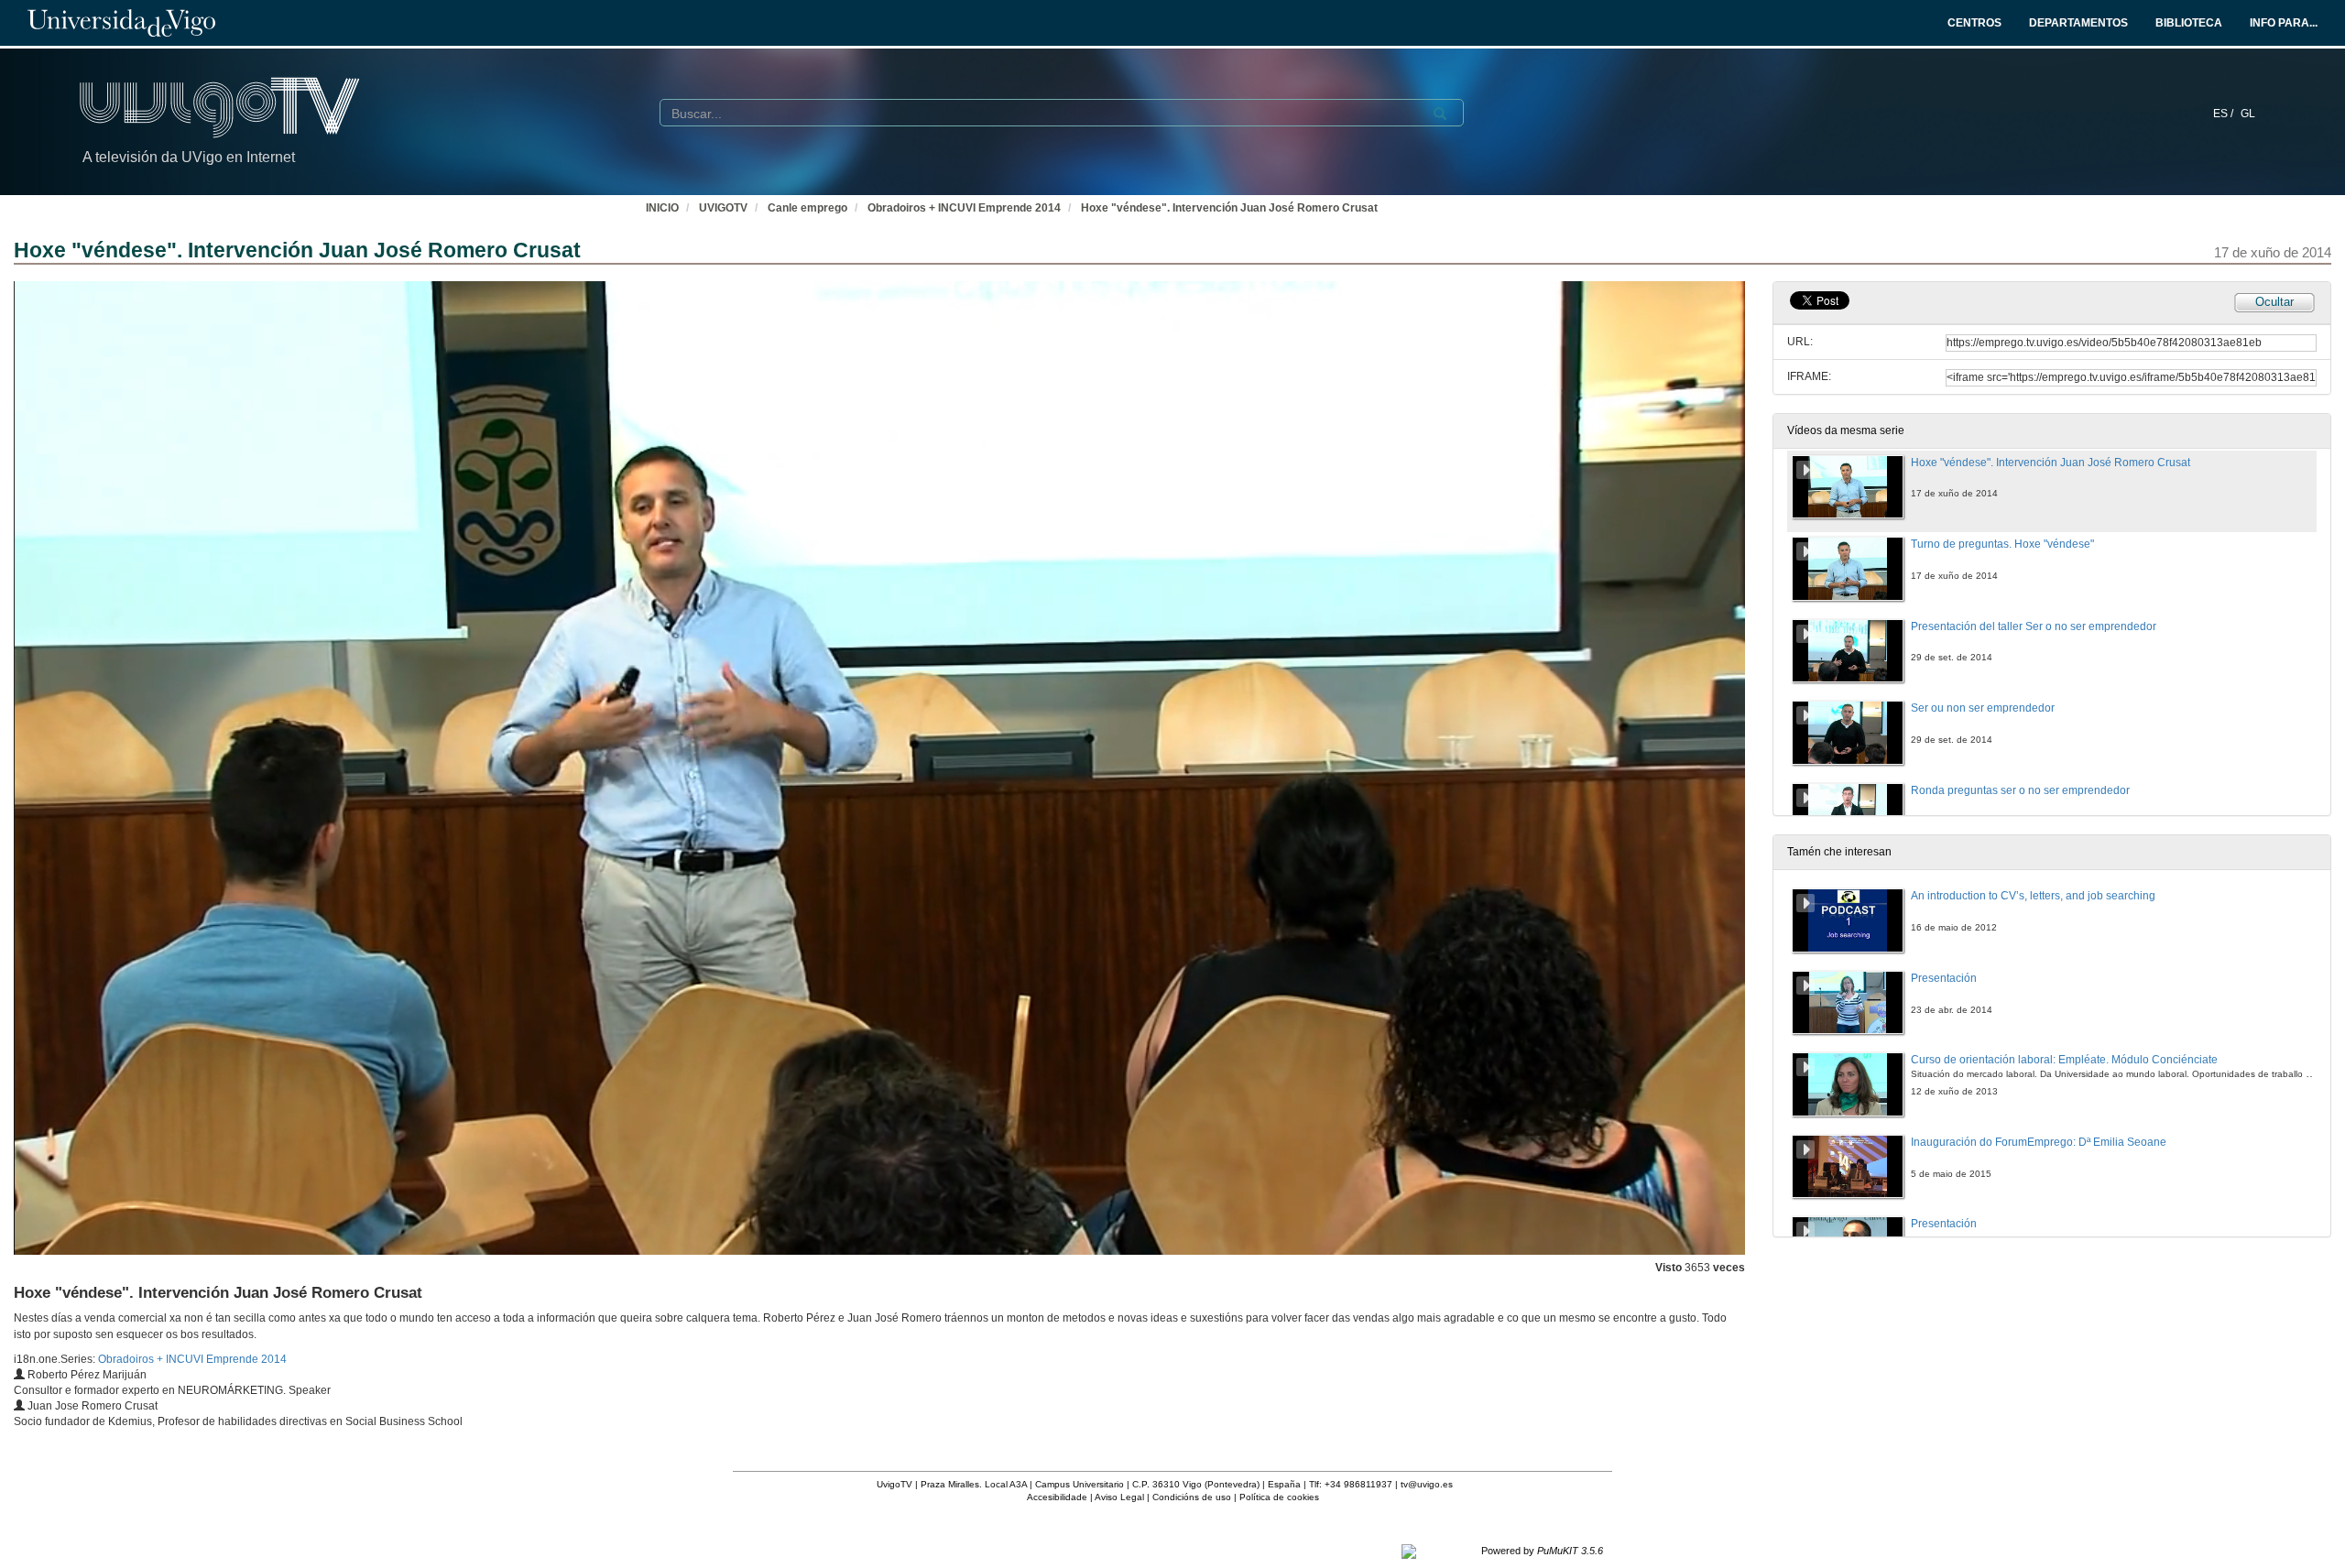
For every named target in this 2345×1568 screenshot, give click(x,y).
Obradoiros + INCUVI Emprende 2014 (964, 208)
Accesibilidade (1057, 1497)
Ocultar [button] (2274, 302)
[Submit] (1440, 114)
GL (2248, 114)
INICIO (662, 208)
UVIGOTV (723, 208)
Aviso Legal (1119, 1497)
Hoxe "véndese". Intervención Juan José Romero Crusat (1229, 208)
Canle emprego (807, 208)
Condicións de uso (1192, 1497)
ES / (2225, 114)
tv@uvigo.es (1427, 1484)
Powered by (1542, 1551)
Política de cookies (1279, 1497)
